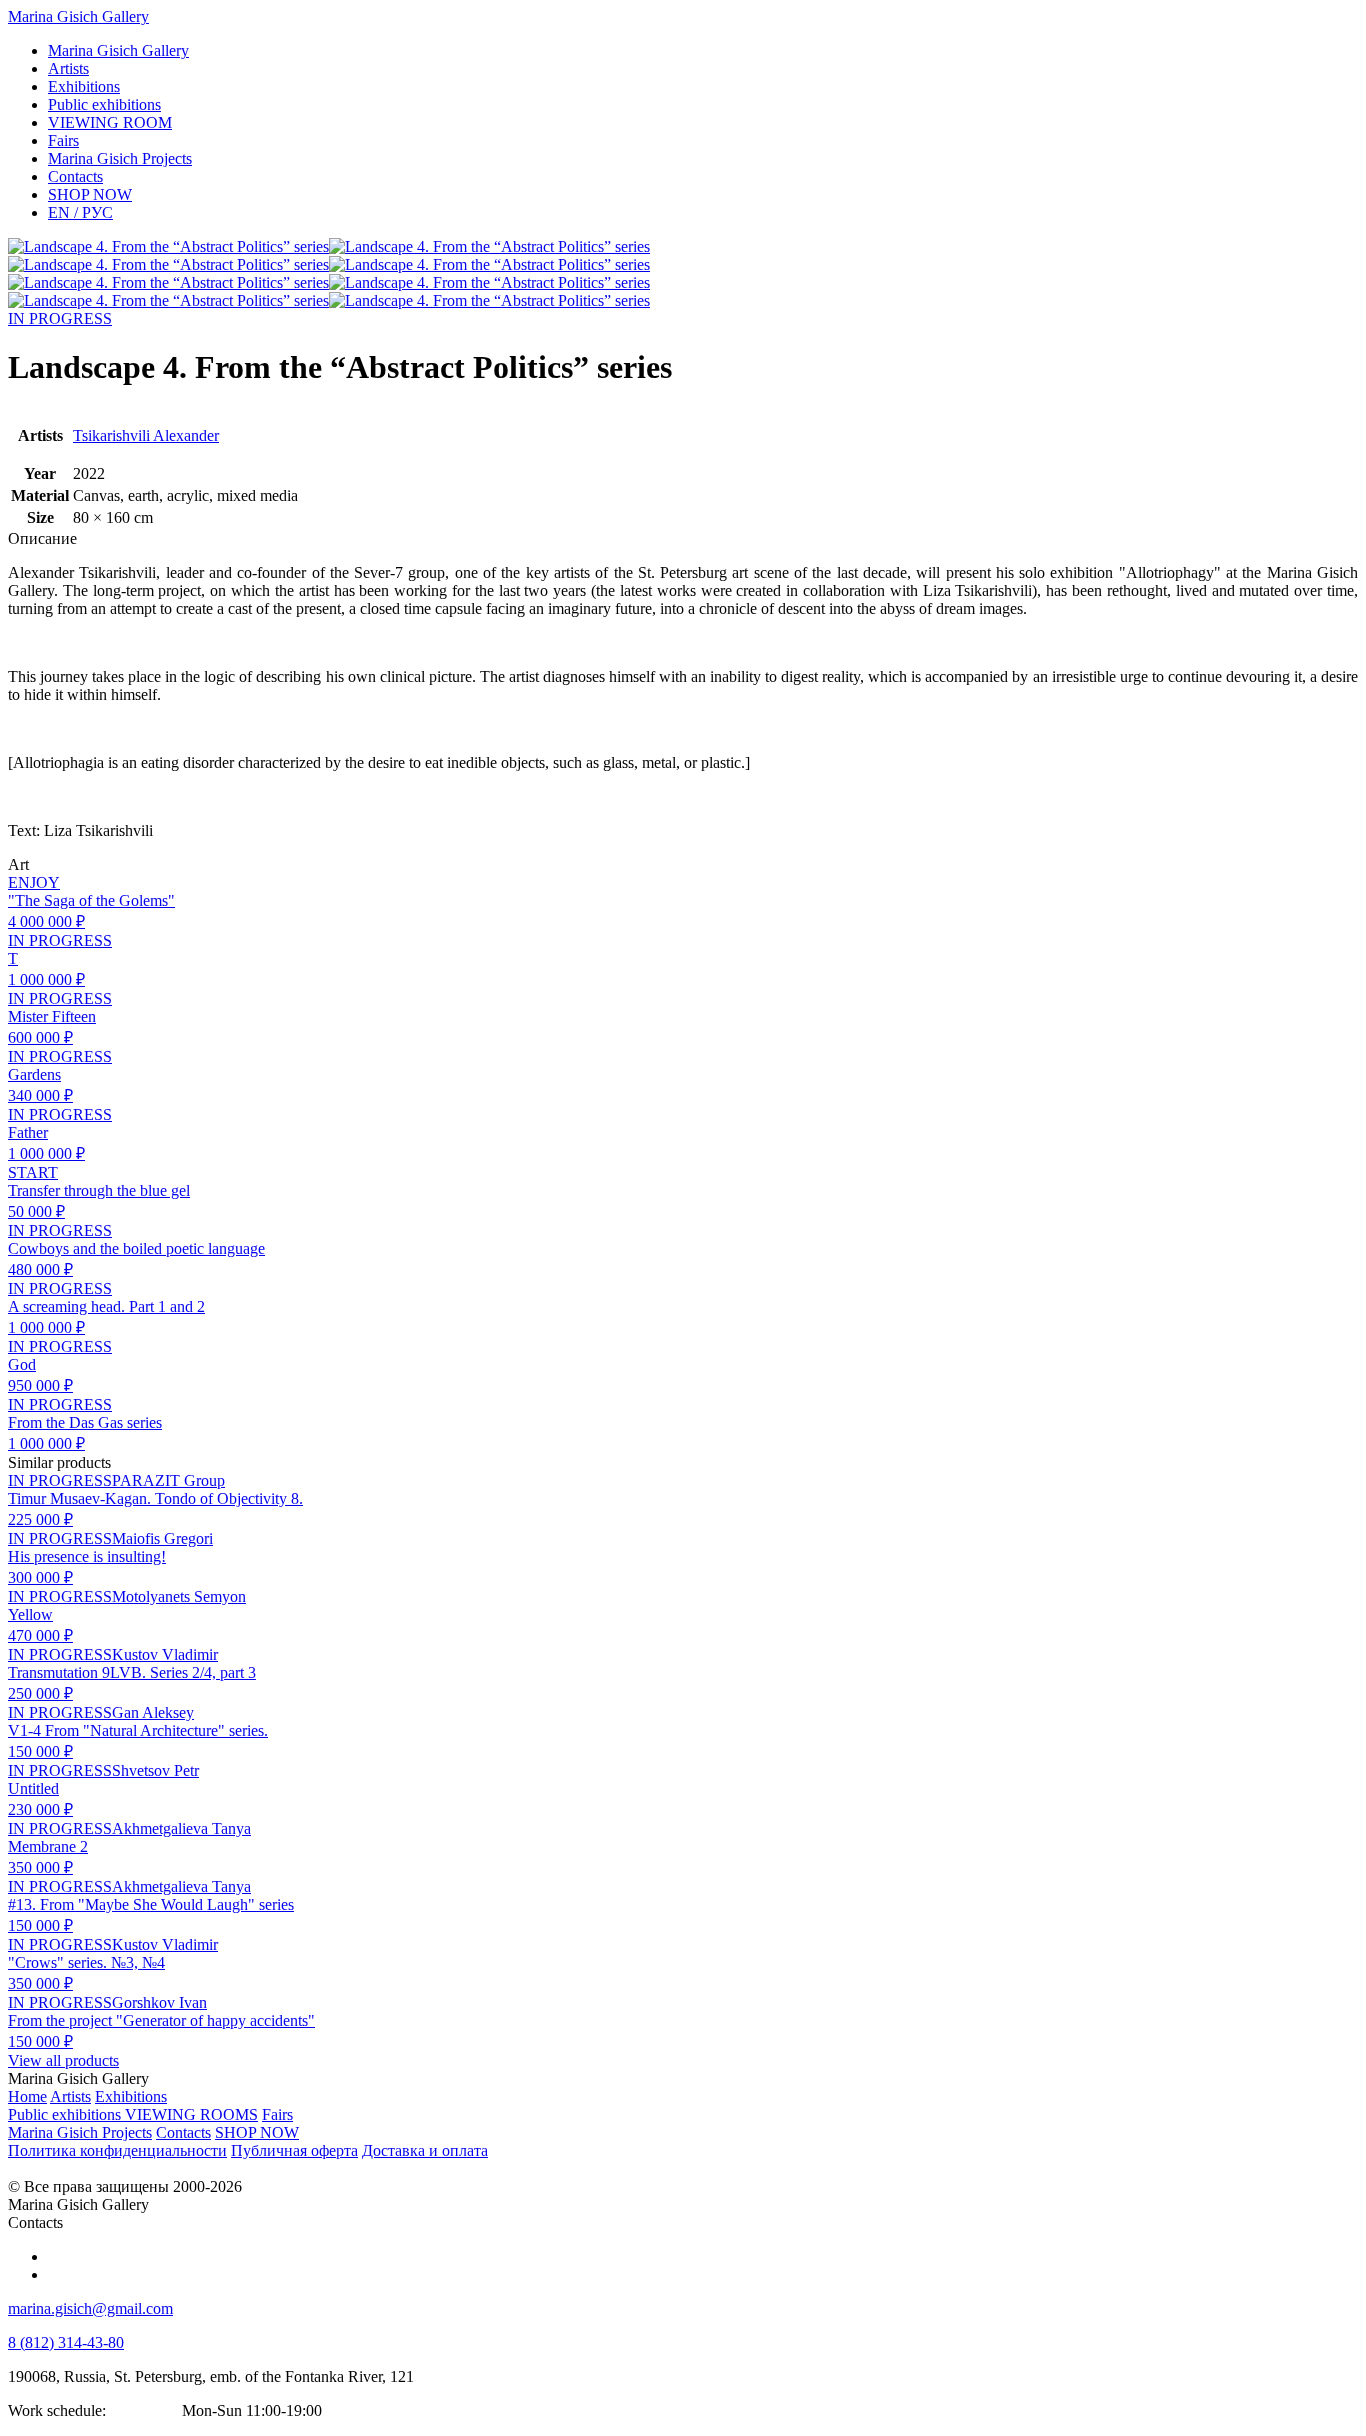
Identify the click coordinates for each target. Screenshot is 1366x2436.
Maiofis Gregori (162, 1538)
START (33, 1172)
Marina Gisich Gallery (78, 16)
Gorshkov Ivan (159, 2002)
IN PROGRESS (60, 318)
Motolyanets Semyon (179, 1596)
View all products (63, 2060)
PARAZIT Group (168, 1480)
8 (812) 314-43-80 (66, 2342)
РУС (80, 212)
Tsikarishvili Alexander (146, 435)
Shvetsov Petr (155, 1770)
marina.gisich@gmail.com (90, 2308)
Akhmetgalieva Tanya (181, 1828)
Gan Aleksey (153, 1712)
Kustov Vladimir (165, 1654)
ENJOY (34, 882)
